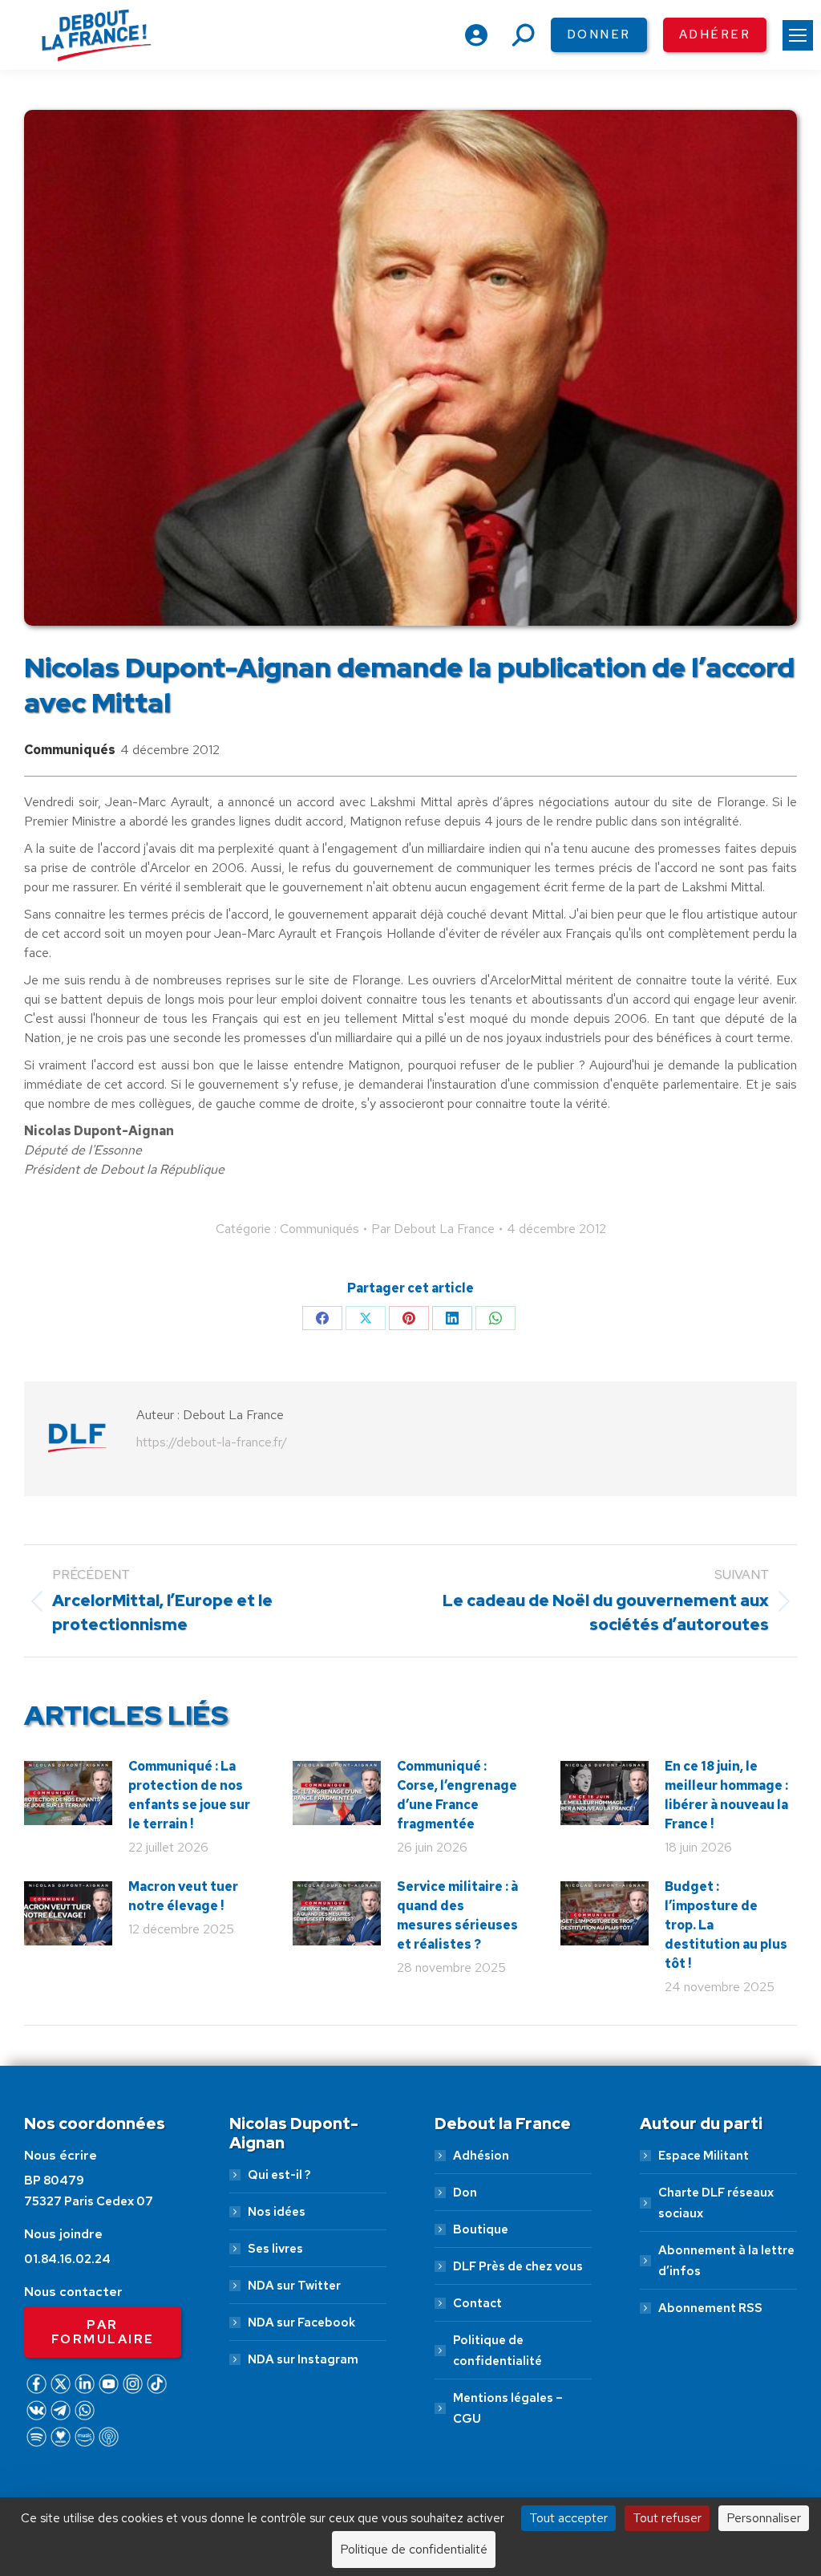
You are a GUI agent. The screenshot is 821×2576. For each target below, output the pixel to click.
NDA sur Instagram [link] (303, 2359)
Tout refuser (667, 2518)
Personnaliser (764, 2518)
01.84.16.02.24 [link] (67, 2259)
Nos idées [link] (277, 2212)
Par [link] (433, 1229)
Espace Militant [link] (704, 2156)
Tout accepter (568, 2518)
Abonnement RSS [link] (710, 2308)
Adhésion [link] (481, 2156)
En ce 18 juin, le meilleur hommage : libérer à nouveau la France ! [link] (726, 1795)
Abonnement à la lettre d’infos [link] (726, 2261)
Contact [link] (477, 2303)
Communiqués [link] (70, 750)
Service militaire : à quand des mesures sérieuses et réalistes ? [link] (457, 1915)
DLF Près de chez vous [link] (518, 2266)
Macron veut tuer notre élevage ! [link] (183, 1896)
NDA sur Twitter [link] (294, 2286)
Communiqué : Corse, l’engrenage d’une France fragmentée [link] (457, 1795)
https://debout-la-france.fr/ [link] (212, 1442)
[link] (798, 35)
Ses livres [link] (275, 2249)
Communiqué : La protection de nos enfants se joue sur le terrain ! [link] (189, 1795)
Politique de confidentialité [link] (497, 2351)
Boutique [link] (481, 2229)
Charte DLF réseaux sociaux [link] (716, 2203)
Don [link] (465, 2193)
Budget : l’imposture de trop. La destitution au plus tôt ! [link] (726, 1925)
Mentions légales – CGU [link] (508, 2408)
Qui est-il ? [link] (279, 2175)
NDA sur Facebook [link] (301, 2322)
